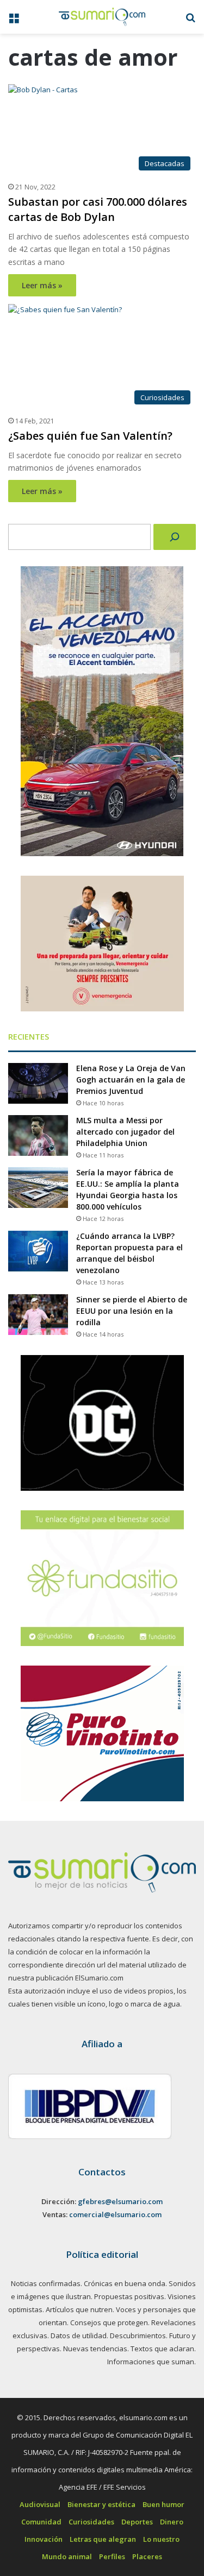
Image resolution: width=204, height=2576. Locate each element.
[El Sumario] (102, 17)
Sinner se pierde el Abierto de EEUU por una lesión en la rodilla (132, 1311)
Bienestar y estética (101, 2504)
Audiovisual (40, 2504)
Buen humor (163, 2504)
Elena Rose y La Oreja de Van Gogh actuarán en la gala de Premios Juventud (131, 1080)
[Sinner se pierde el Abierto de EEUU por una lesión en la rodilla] (38, 1315)
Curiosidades (91, 2522)
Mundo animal (67, 2556)
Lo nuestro (161, 2539)
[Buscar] (175, 537)
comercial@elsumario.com (115, 2214)
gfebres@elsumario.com (120, 2201)
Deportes (137, 2522)
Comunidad (41, 2522)
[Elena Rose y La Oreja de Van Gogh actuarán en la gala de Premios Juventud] (38, 1083)
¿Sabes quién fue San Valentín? (90, 436)
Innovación (44, 2539)
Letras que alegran (103, 2539)
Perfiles (112, 2556)
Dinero (172, 2522)
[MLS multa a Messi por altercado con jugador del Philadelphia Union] (38, 1135)
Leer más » (42, 285)
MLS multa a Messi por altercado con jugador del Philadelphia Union (125, 1132)
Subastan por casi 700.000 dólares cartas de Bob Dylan (98, 209)
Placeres (147, 2556)
